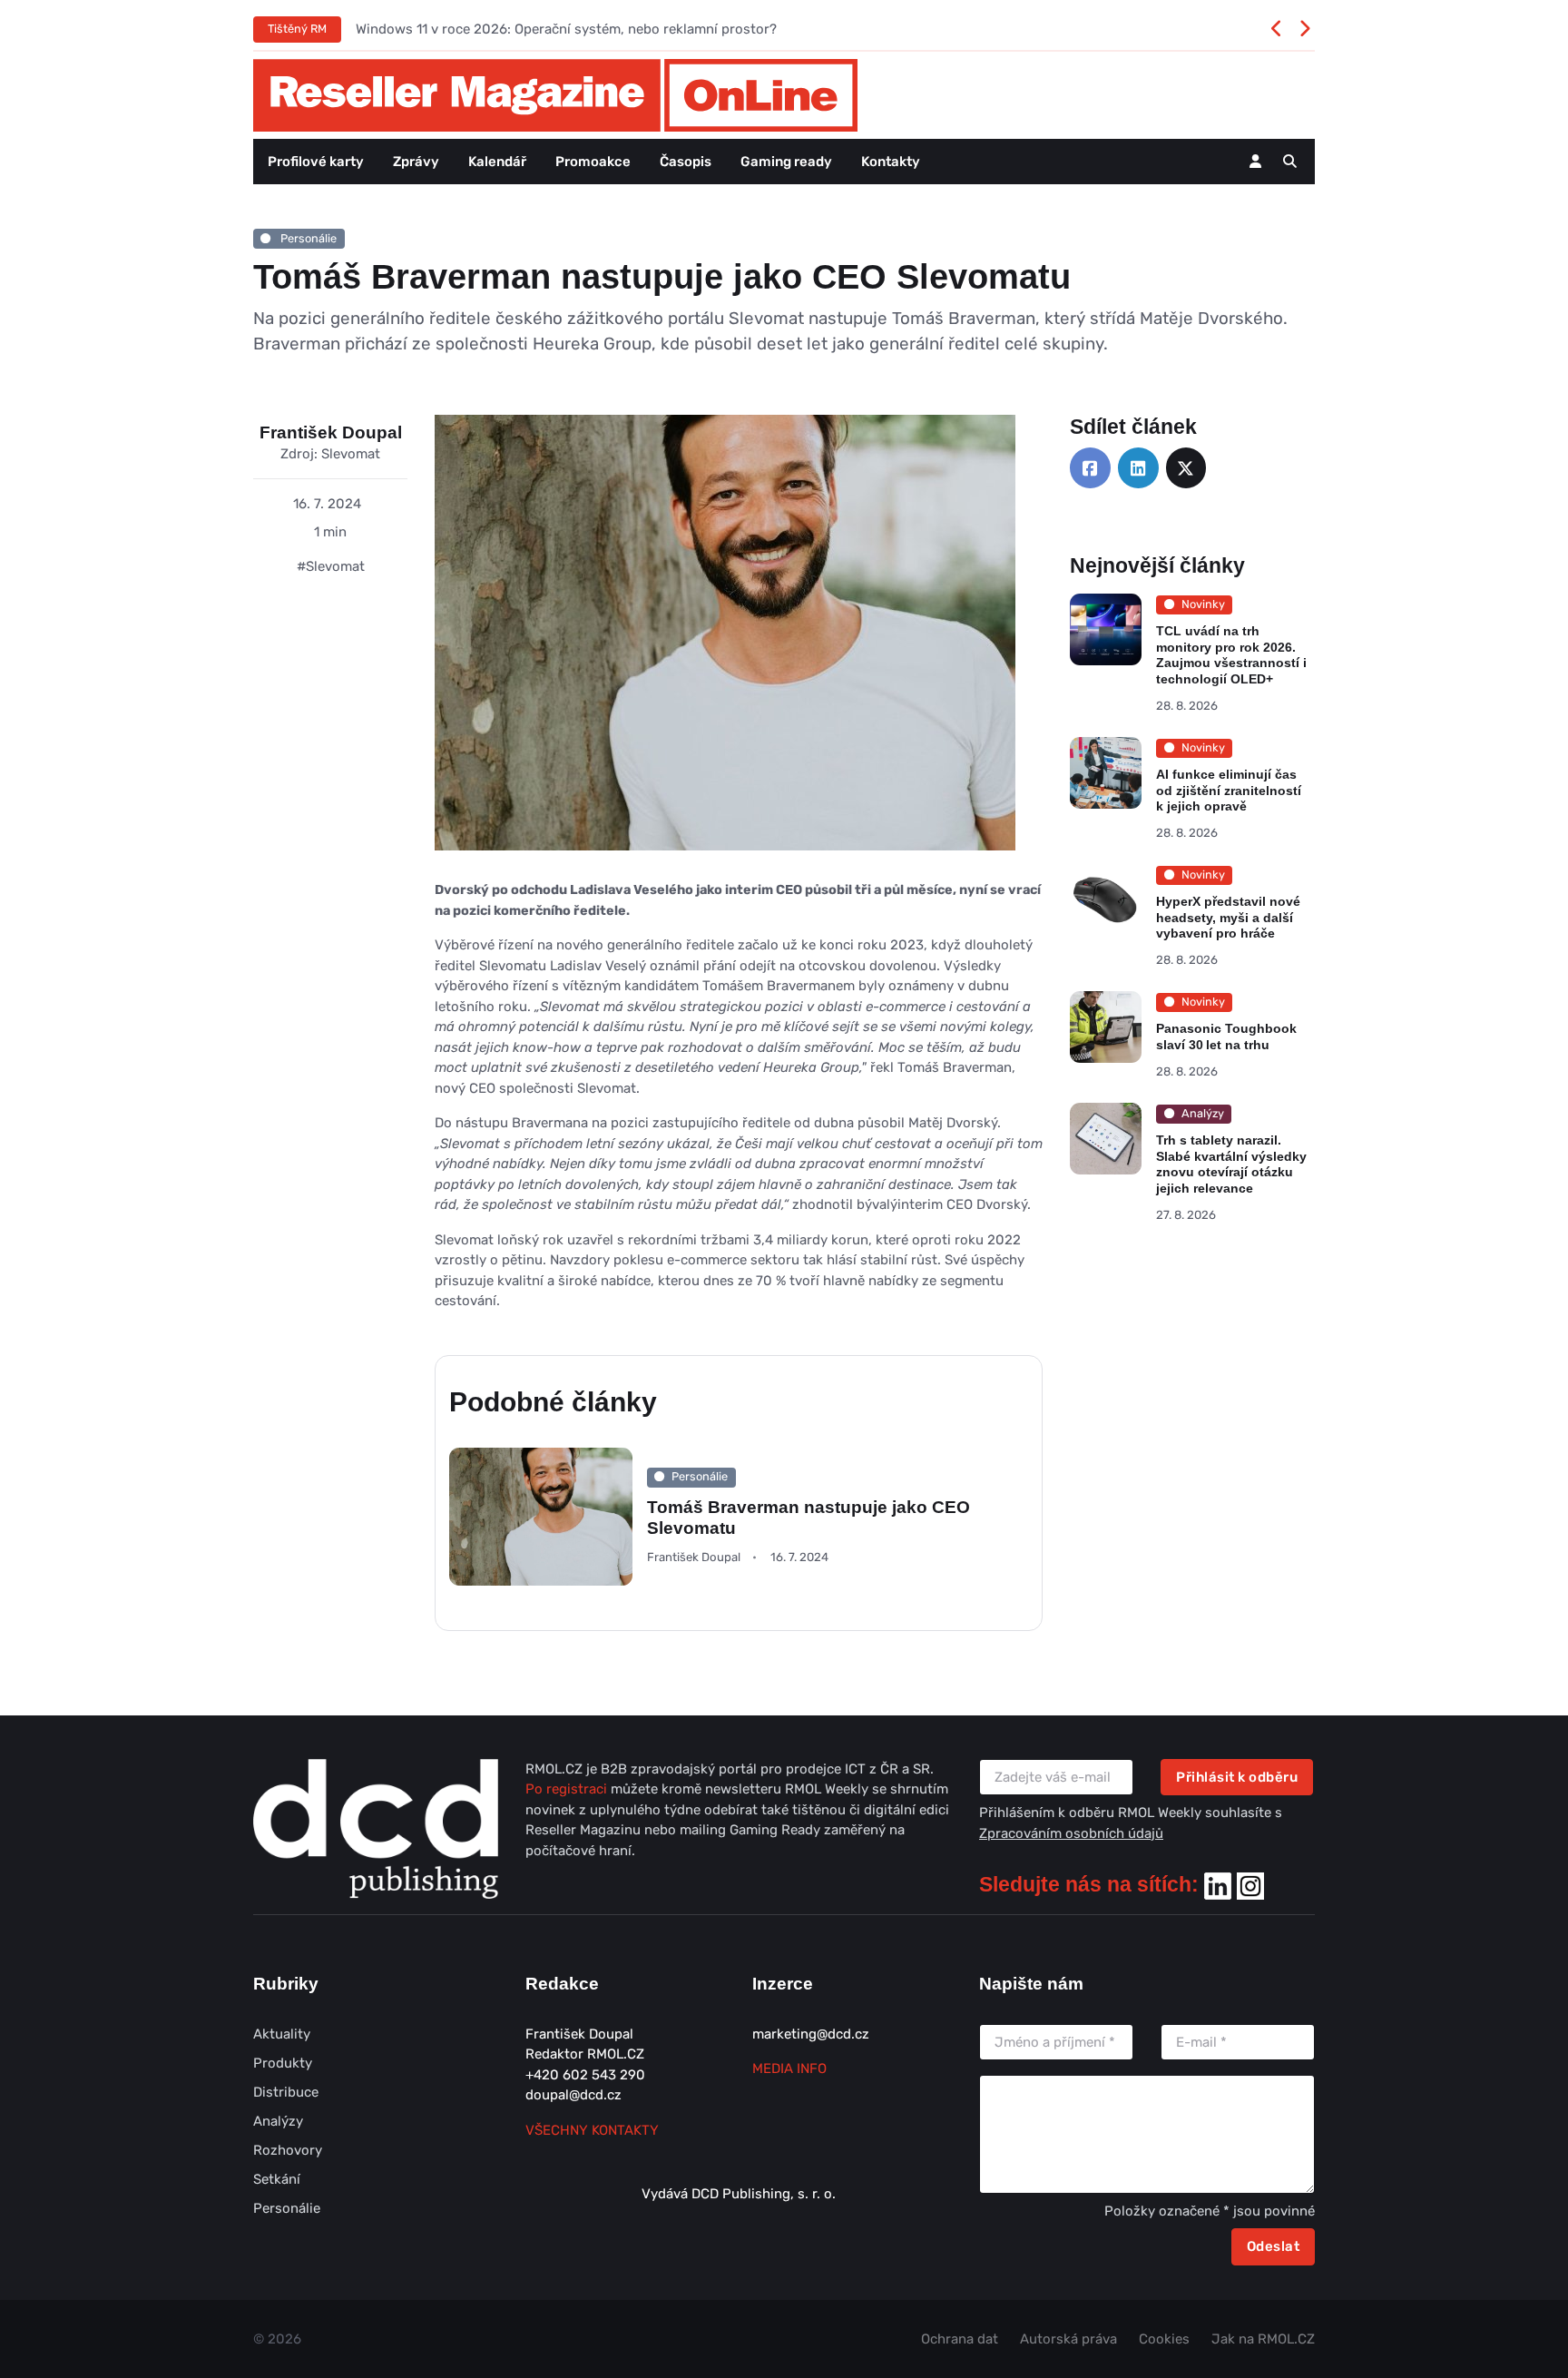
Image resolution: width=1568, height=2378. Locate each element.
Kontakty (891, 162)
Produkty (283, 2063)
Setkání (277, 2179)
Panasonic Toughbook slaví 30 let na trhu (1226, 1037)
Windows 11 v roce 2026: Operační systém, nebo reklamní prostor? (566, 29)
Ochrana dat (960, 2339)
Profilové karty (316, 162)
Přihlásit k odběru (1237, 1777)
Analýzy (278, 2121)
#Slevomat (331, 566)
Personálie (307, 238)
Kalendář (497, 162)
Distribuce (286, 2092)
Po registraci (568, 1789)
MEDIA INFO (789, 2068)
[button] (1290, 162)
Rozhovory (288, 2150)
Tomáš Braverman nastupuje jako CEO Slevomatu (808, 1518)
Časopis (686, 162)
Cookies (1164, 2339)
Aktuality (282, 2034)
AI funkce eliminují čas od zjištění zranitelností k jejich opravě (1229, 790)
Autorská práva (1068, 2339)
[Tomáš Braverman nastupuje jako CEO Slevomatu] (725, 646)
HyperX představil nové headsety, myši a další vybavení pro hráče (1228, 917)
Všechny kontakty (592, 2130)
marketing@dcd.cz (811, 2034)
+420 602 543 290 (585, 2075)
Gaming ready (786, 162)
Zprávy (416, 162)
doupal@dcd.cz (573, 2095)
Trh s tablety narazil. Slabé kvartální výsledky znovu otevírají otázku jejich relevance (1231, 1164)
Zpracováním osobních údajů (1071, 1833)
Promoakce (593, 162)
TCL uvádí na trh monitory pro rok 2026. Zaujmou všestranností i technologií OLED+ (1231, 655)
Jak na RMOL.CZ (1263, 2339)
